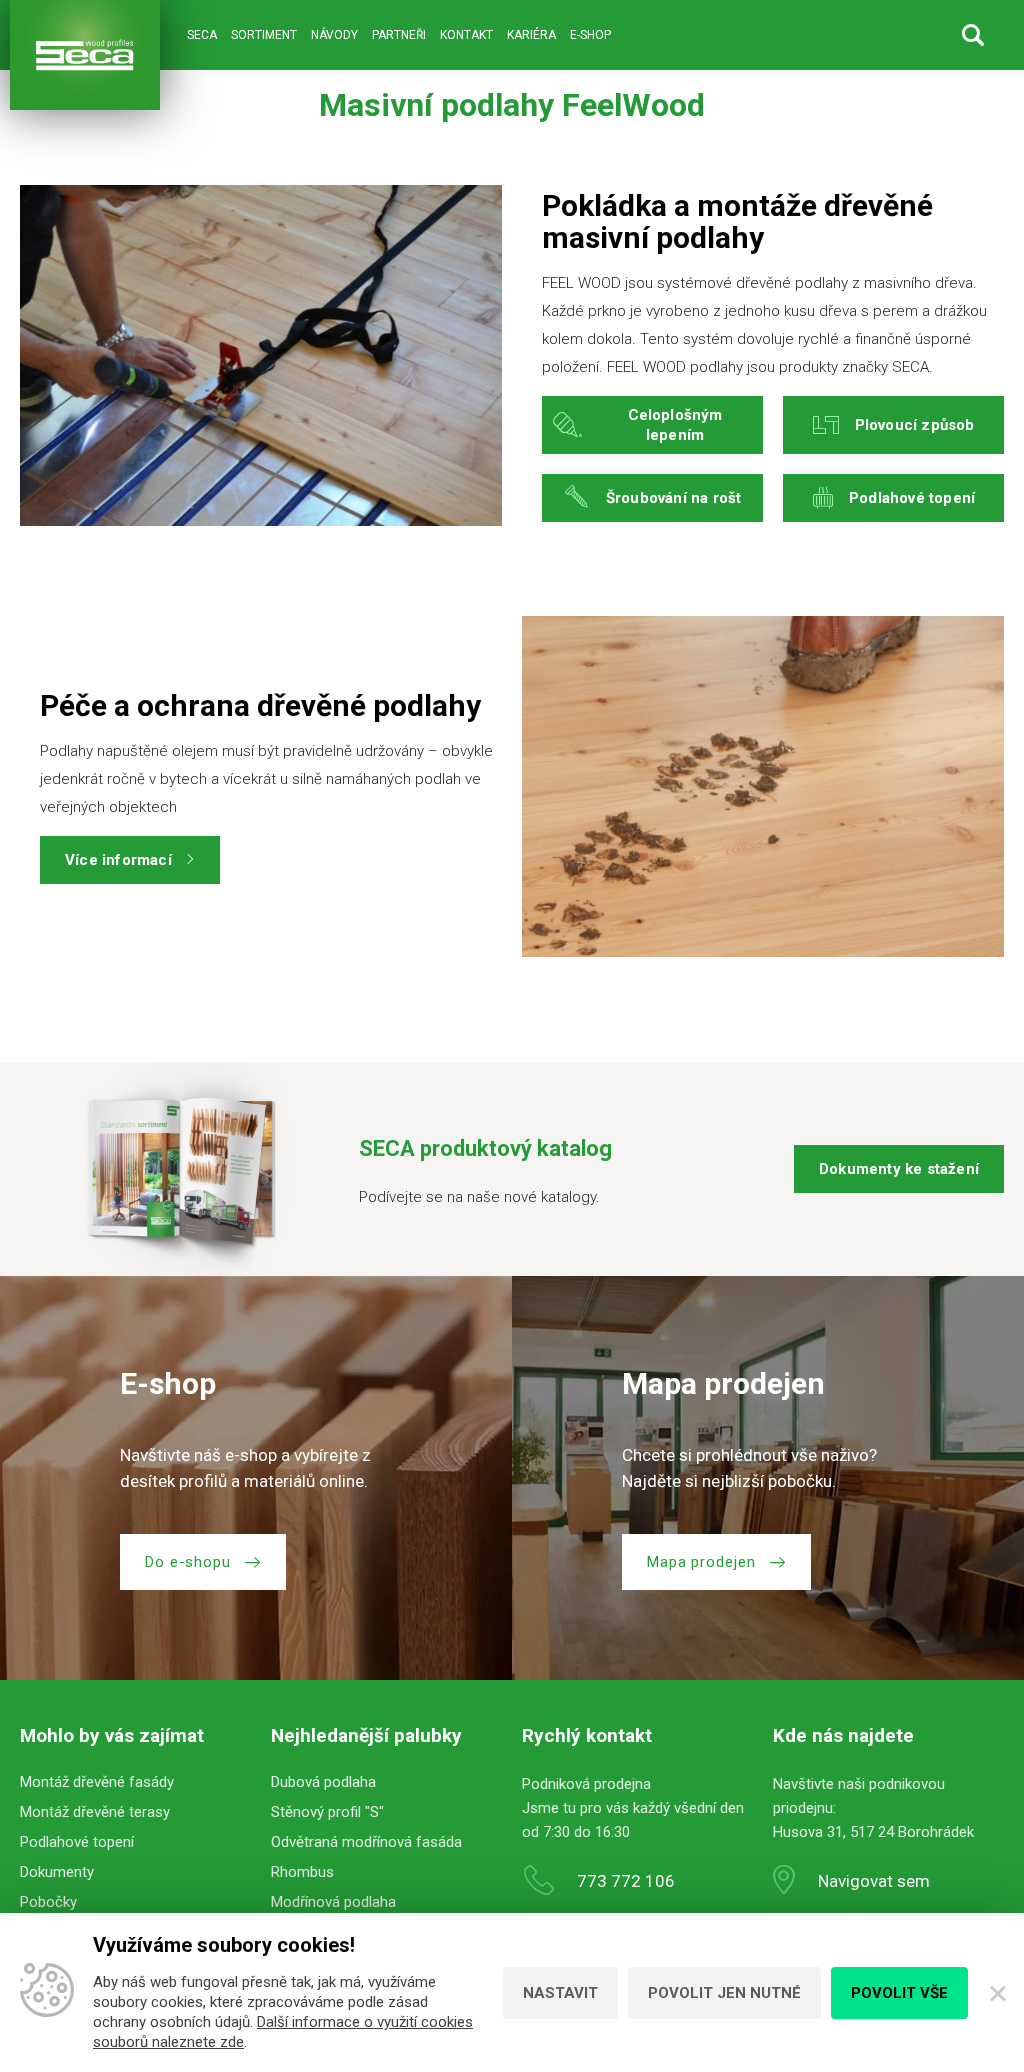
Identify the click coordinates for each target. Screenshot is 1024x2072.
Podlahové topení (912, 498)
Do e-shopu (188, 1562)
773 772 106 (626, 1881)
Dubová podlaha (323, 1782)
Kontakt (466, 35)
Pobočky (48, 1902)
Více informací (118, 860)
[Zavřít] (996, 1993)
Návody (334, 35)
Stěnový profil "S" (327, 1812)
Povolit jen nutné (724, 1993)
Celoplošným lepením (675, 425)
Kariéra (531, 35)
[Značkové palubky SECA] (85, 55)
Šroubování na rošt (674, 498)
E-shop (590, 35)
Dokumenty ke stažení (899, 1169)
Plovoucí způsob (915, 425)
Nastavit (560, 1993)
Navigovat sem (874, 1881)
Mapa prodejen (701, 1562)
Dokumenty (57, 1872)
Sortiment (264, 35)
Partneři (399, 35)
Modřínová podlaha (333, 1902)
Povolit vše (899, 1993)
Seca (202, 35)
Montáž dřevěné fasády (97, 1782)
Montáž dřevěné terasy (95, 1812)
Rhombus (302, 1872)
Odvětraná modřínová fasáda (366, 1842)
